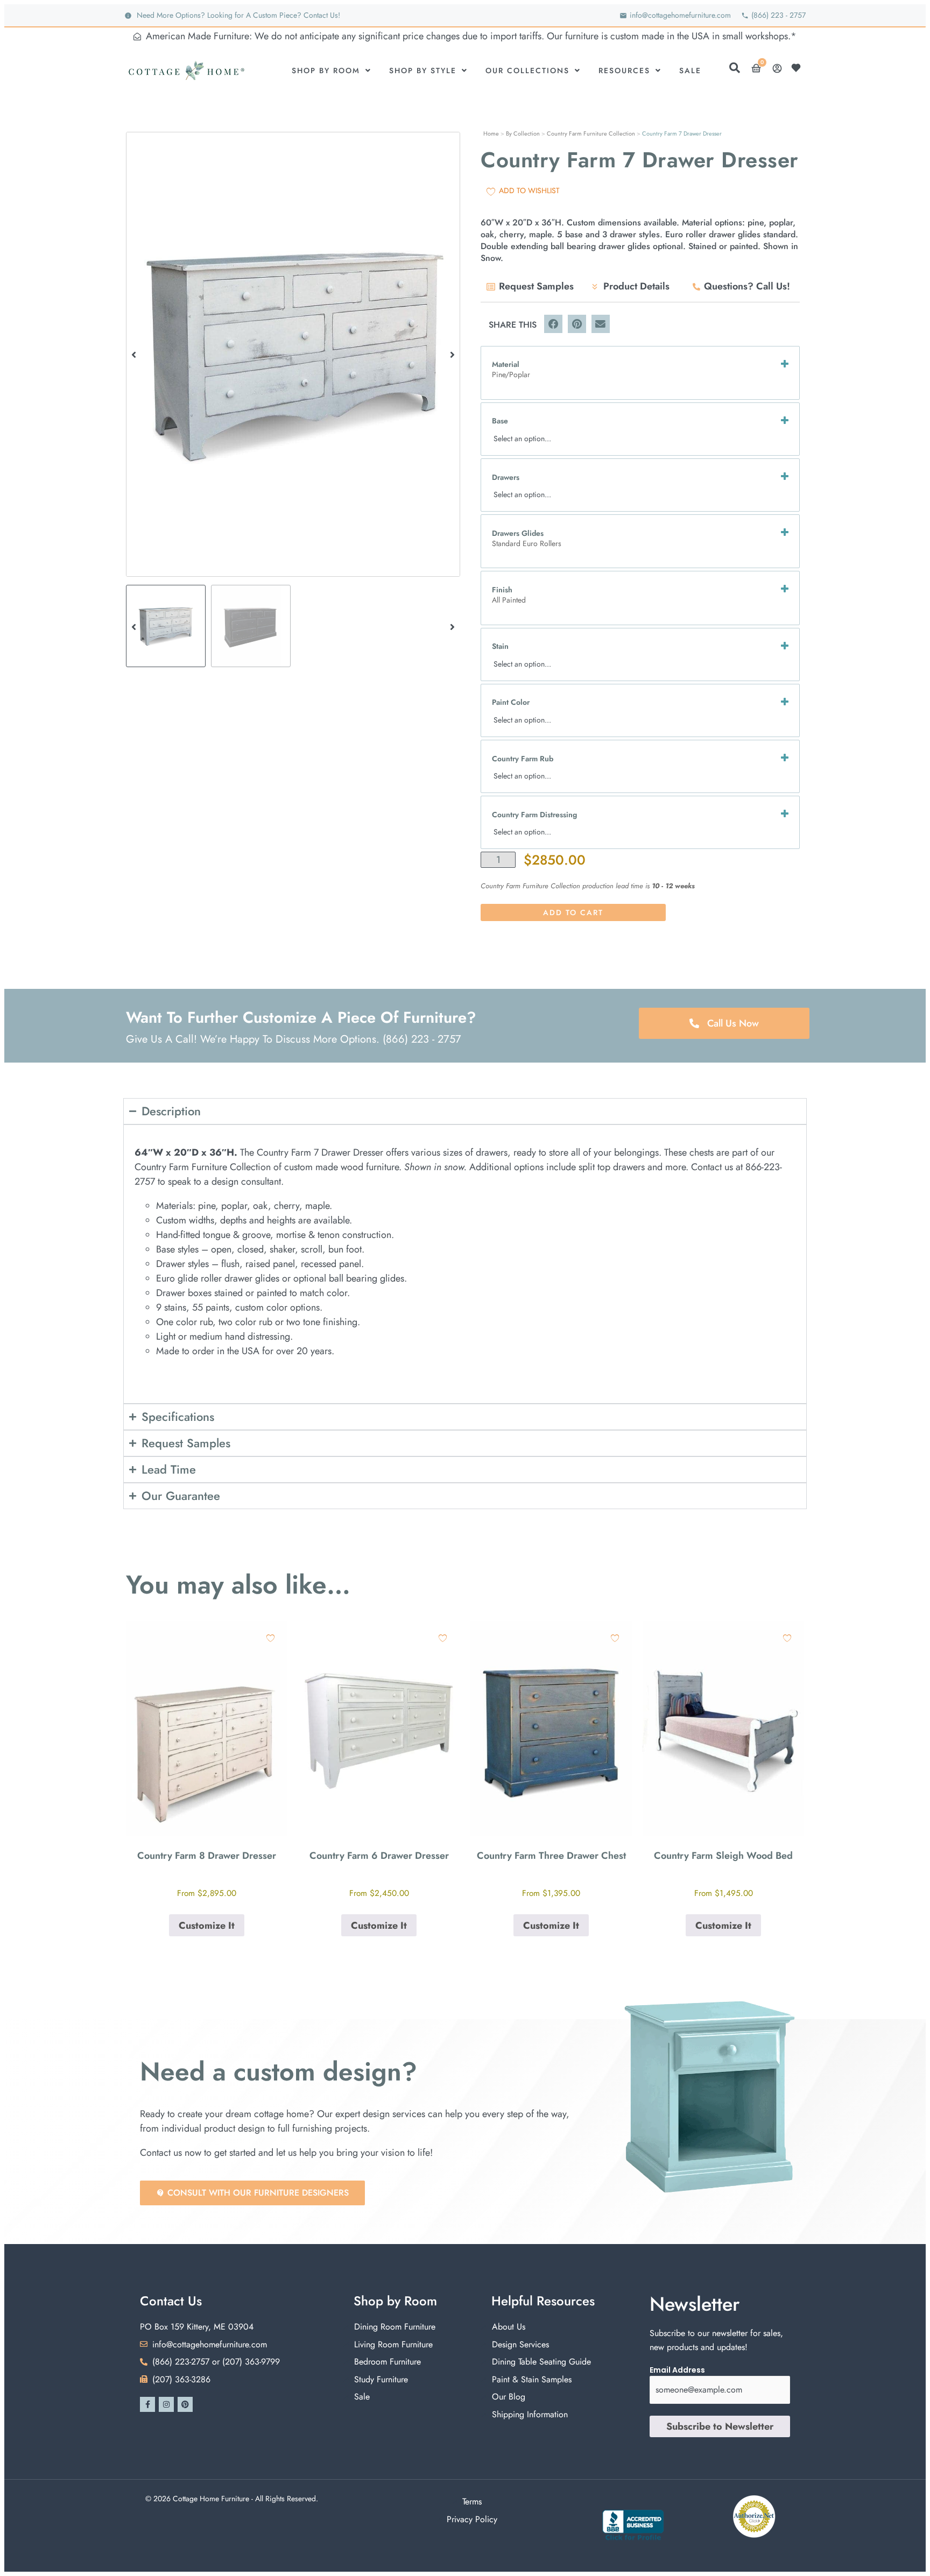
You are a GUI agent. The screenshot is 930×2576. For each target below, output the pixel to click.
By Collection (523, 133)
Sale (690, 70)
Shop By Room (326, 70)
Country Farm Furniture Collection (591, 133)
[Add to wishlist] (270, 1638)
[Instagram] (166, 2404)
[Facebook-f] (147, 2404)
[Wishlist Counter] (799, 68)
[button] (134, 354)
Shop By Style (423, 70)
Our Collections (527, 70)
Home (491, 133)
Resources (624, 70)
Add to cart (573, 912)
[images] (293, 354)
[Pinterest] (185, 2404)
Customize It (207, 1926)
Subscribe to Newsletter (720, 2426)
